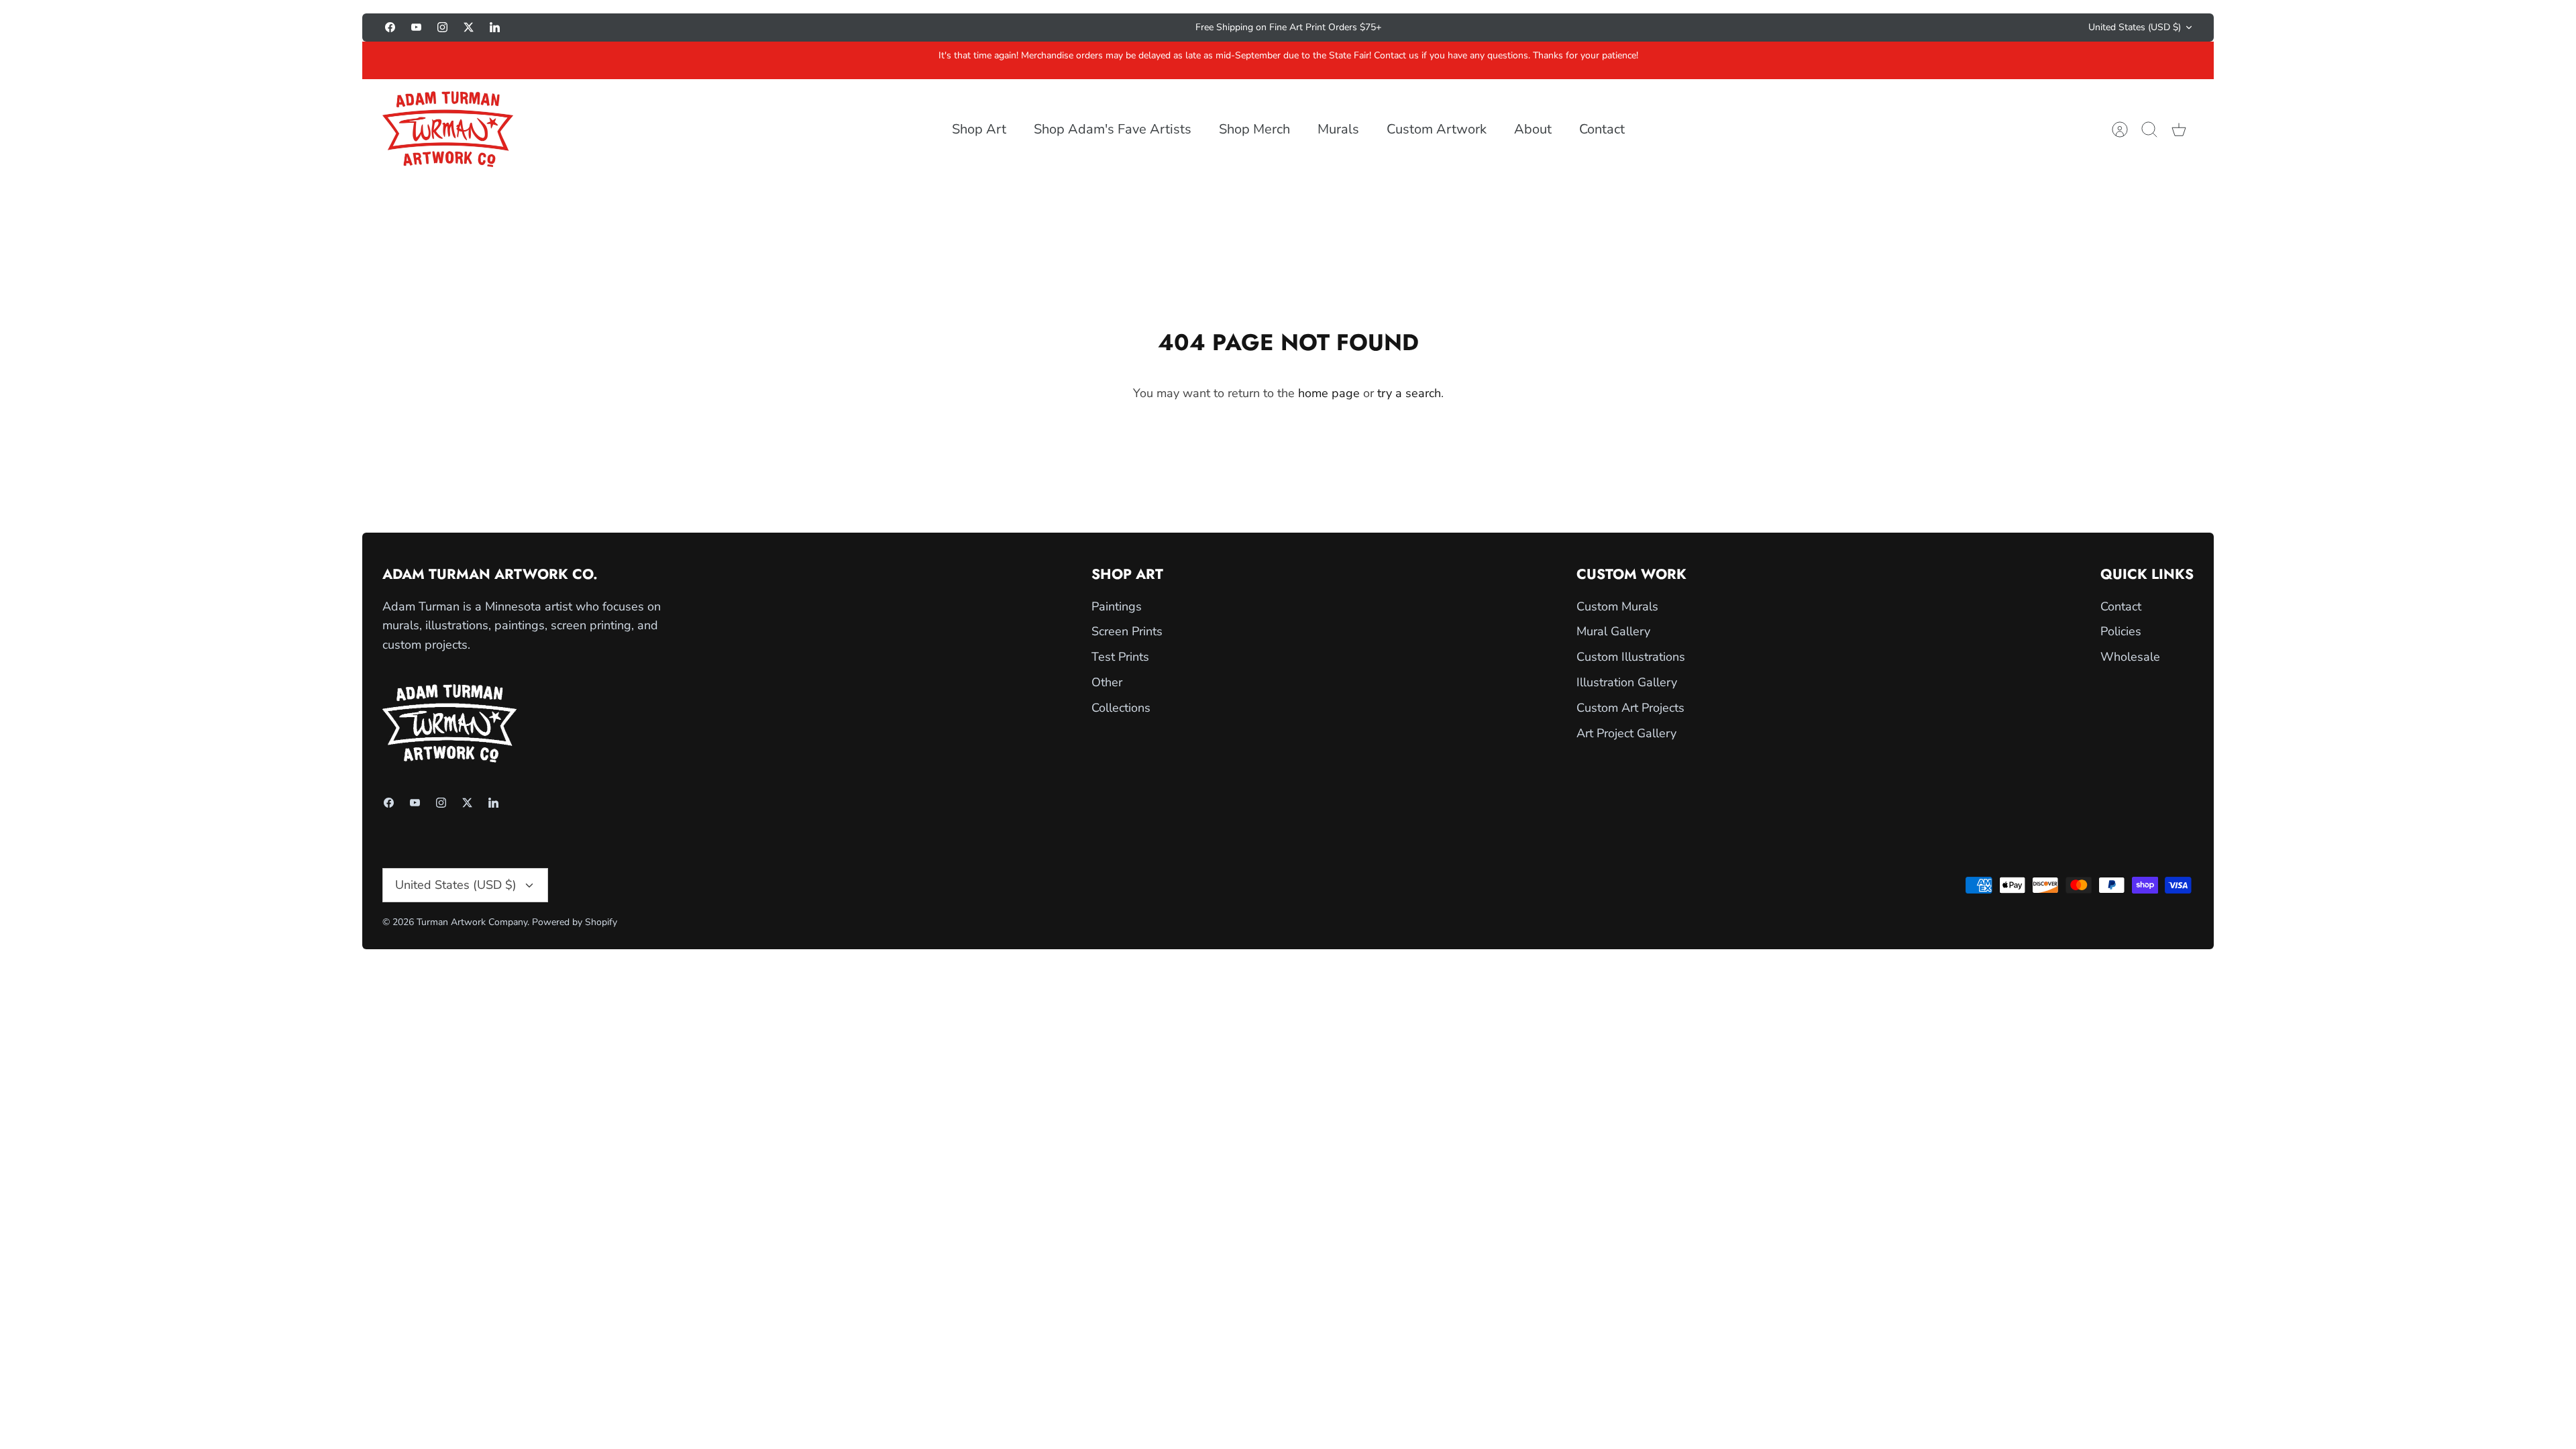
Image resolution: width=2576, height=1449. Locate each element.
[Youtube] (416, 27)
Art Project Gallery (1626, 733)
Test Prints (1120, 657)
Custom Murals (1617, 606)
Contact (1602, 129)
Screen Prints (1127, 631)
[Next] (1550, 28)
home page (1329, 393)
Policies (2121, 631)
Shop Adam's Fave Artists (1113, 129)
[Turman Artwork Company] (448, 129)
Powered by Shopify (575, 922)
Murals (1338, 129)
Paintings (1117, 606)
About (1533, 129)
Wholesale (2130, 657)
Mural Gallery (1613, 631)
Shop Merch (1254, 129)
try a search (1409, 393)
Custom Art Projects (1630, 708)
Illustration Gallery (1627, 682)
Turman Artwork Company (472, 922)
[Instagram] (442, 27)
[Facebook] (390, 27)
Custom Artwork (1437, 129)
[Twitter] (469, 27)
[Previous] (1026, 28)
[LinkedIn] (495, 27)
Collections (1121, 708)
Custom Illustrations (1631, 657)
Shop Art (979, 129)
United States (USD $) (2135, 27)
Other (1107, 682)
